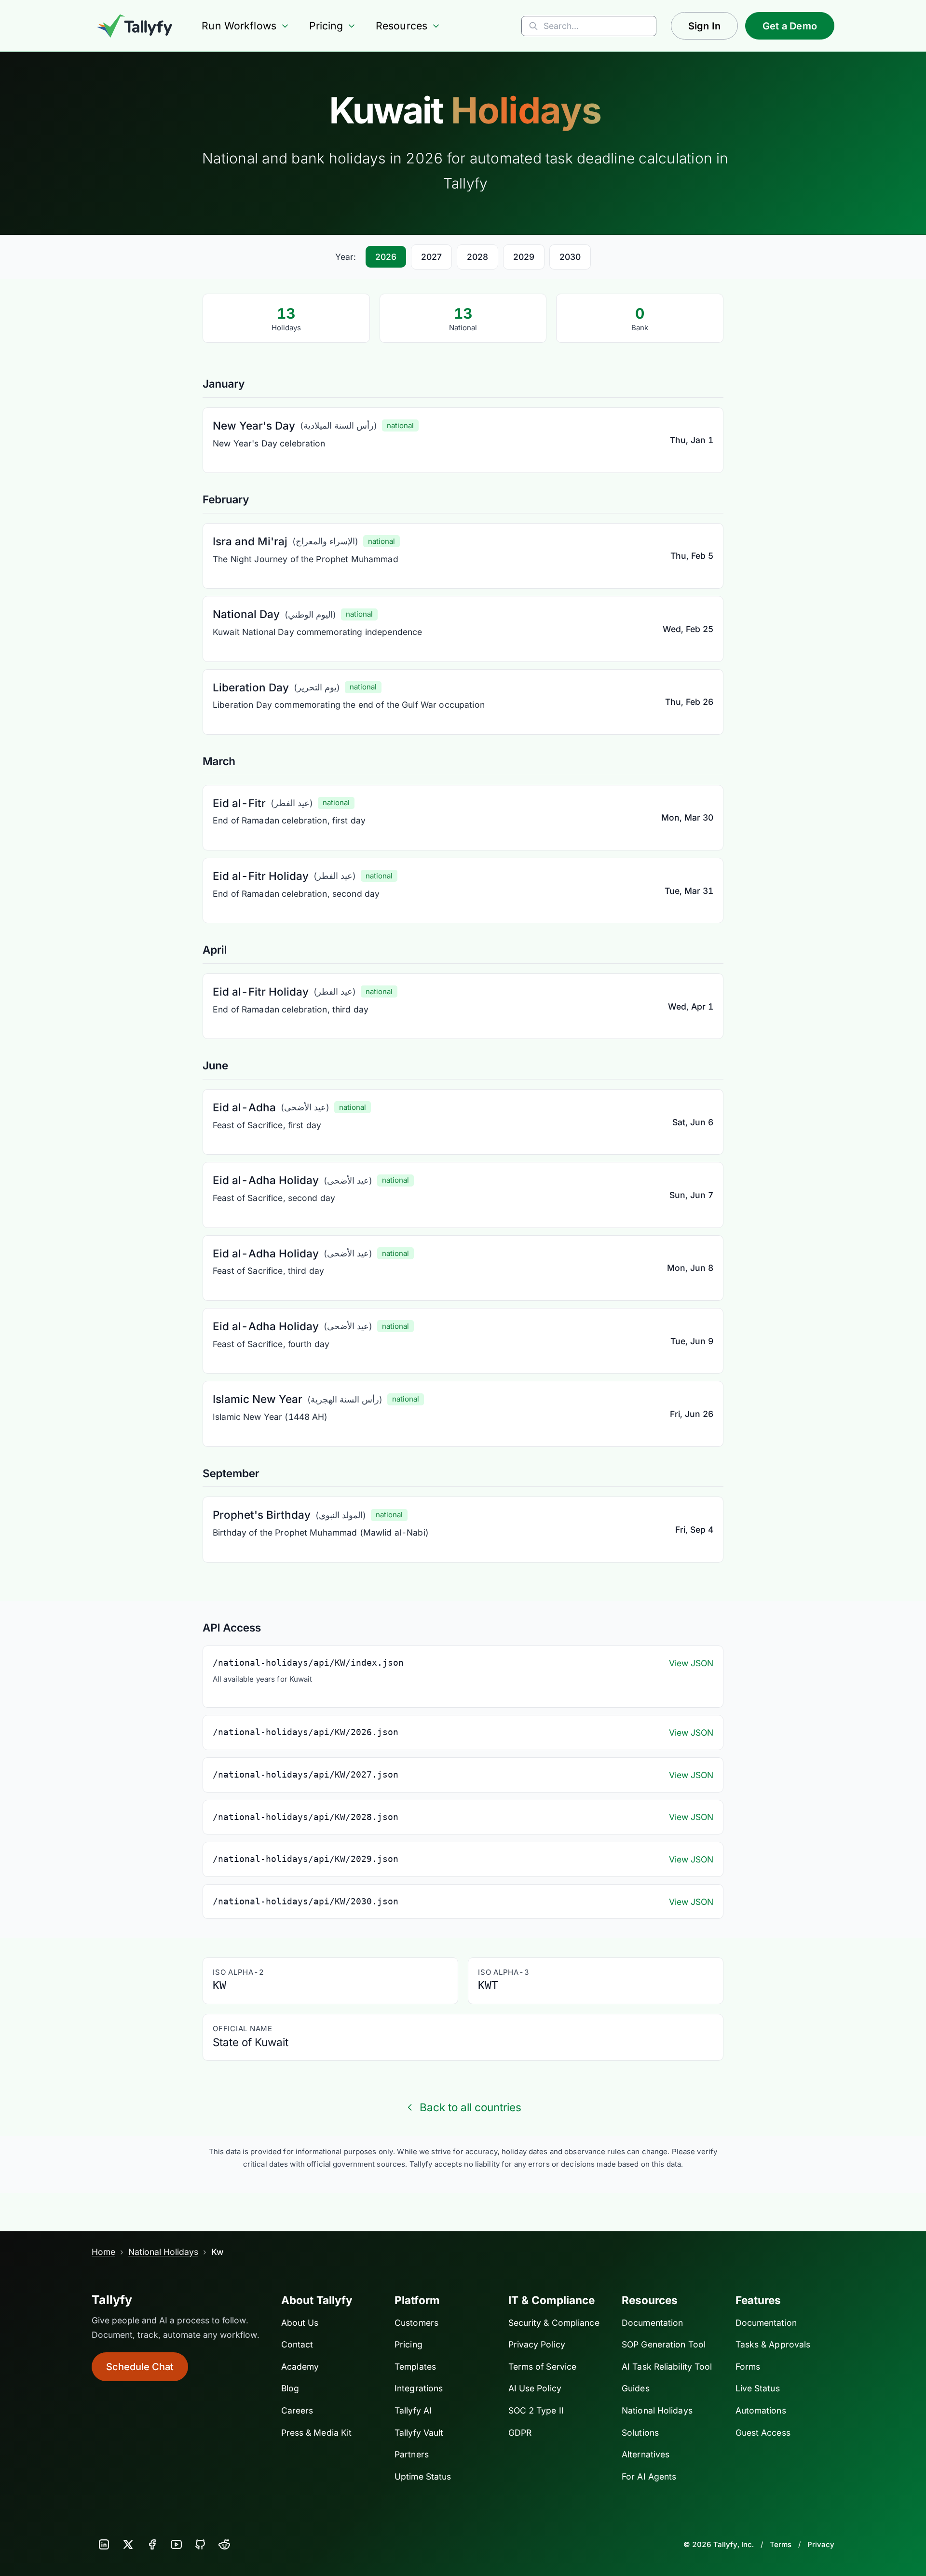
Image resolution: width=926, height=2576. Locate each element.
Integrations (419, 2388)
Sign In (704, 26)
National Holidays (163, 2252)
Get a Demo (790, 26)
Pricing (326, 26)
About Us (300, 2323)
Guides (636, 2388)
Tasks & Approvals (773, 2344)
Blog (290, 2388)
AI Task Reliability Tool (667, 2367)
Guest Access (763, 2433)
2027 (431, 257)
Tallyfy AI (413, 2410)
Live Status (758, 2388)
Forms (748, 2367)
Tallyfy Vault (419, 2433)
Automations (761, 2410)
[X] (128, 2545)
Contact (297, 2344)
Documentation (652, 2323)
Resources (402, 26)
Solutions (640, 2433)
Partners (412, 2454)
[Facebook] (152, 2545)
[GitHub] (200, 2545)
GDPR (520, 2433)
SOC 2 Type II (536, 2410)
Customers (416, 2323)
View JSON (691, 1663)
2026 (386, 257)
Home (103, 2252)
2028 (477, 257)
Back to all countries (470, 2107)
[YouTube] (176, 2545)
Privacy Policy (537, 2344)
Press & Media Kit (317, 2433)
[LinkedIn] (104, 2545)
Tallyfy (112, 2300)
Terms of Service (543, 2367)
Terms (781, 2544)
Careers (297, 2410)
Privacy (821, 2544)
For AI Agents (649, 2476)
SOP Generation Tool (664, 2344)
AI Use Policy (535, 2388)
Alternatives (646, 2454)
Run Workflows (239, 26)
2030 (570, 257)
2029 (524, 257)
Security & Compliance (554, 2323)
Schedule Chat (140, 2367)
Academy (300, 2367)
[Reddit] (224, 2545)
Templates (415, 2367)
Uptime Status (423, 2476)
